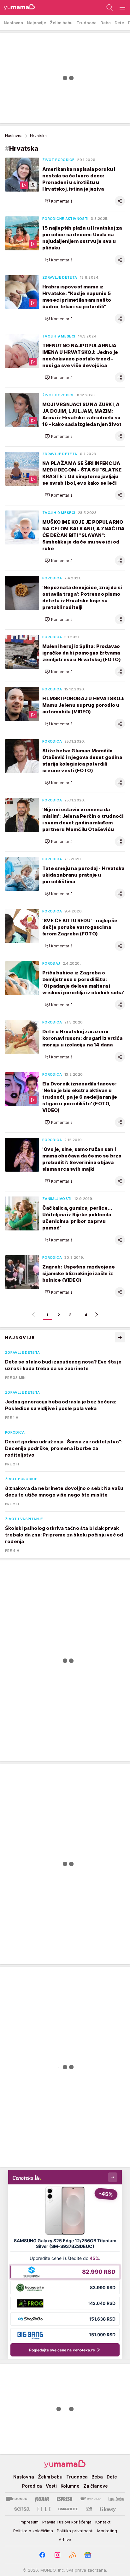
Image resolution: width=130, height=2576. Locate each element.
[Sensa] (22, 2509)
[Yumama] (18, 8)
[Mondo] (16, 2499)
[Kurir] (42, 2499)
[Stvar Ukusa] (90, 2499)
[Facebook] (42, 2555)
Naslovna (14, 136)
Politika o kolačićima (33, 2531)
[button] (59, 201)
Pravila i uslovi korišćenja (67, 2522)
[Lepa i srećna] (116, 2499)
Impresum (29, 2522)
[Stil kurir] (89, 2509)
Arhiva (65, 2540)
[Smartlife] (68, 2509)
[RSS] (73, 2555)
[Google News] (88, 2555)
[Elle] (44, 2509)
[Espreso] (65, 2499)
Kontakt (103, 2522)
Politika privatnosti (75, 2531)
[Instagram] (57, 2555)
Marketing (107, 2531)
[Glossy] (108, 2509)
